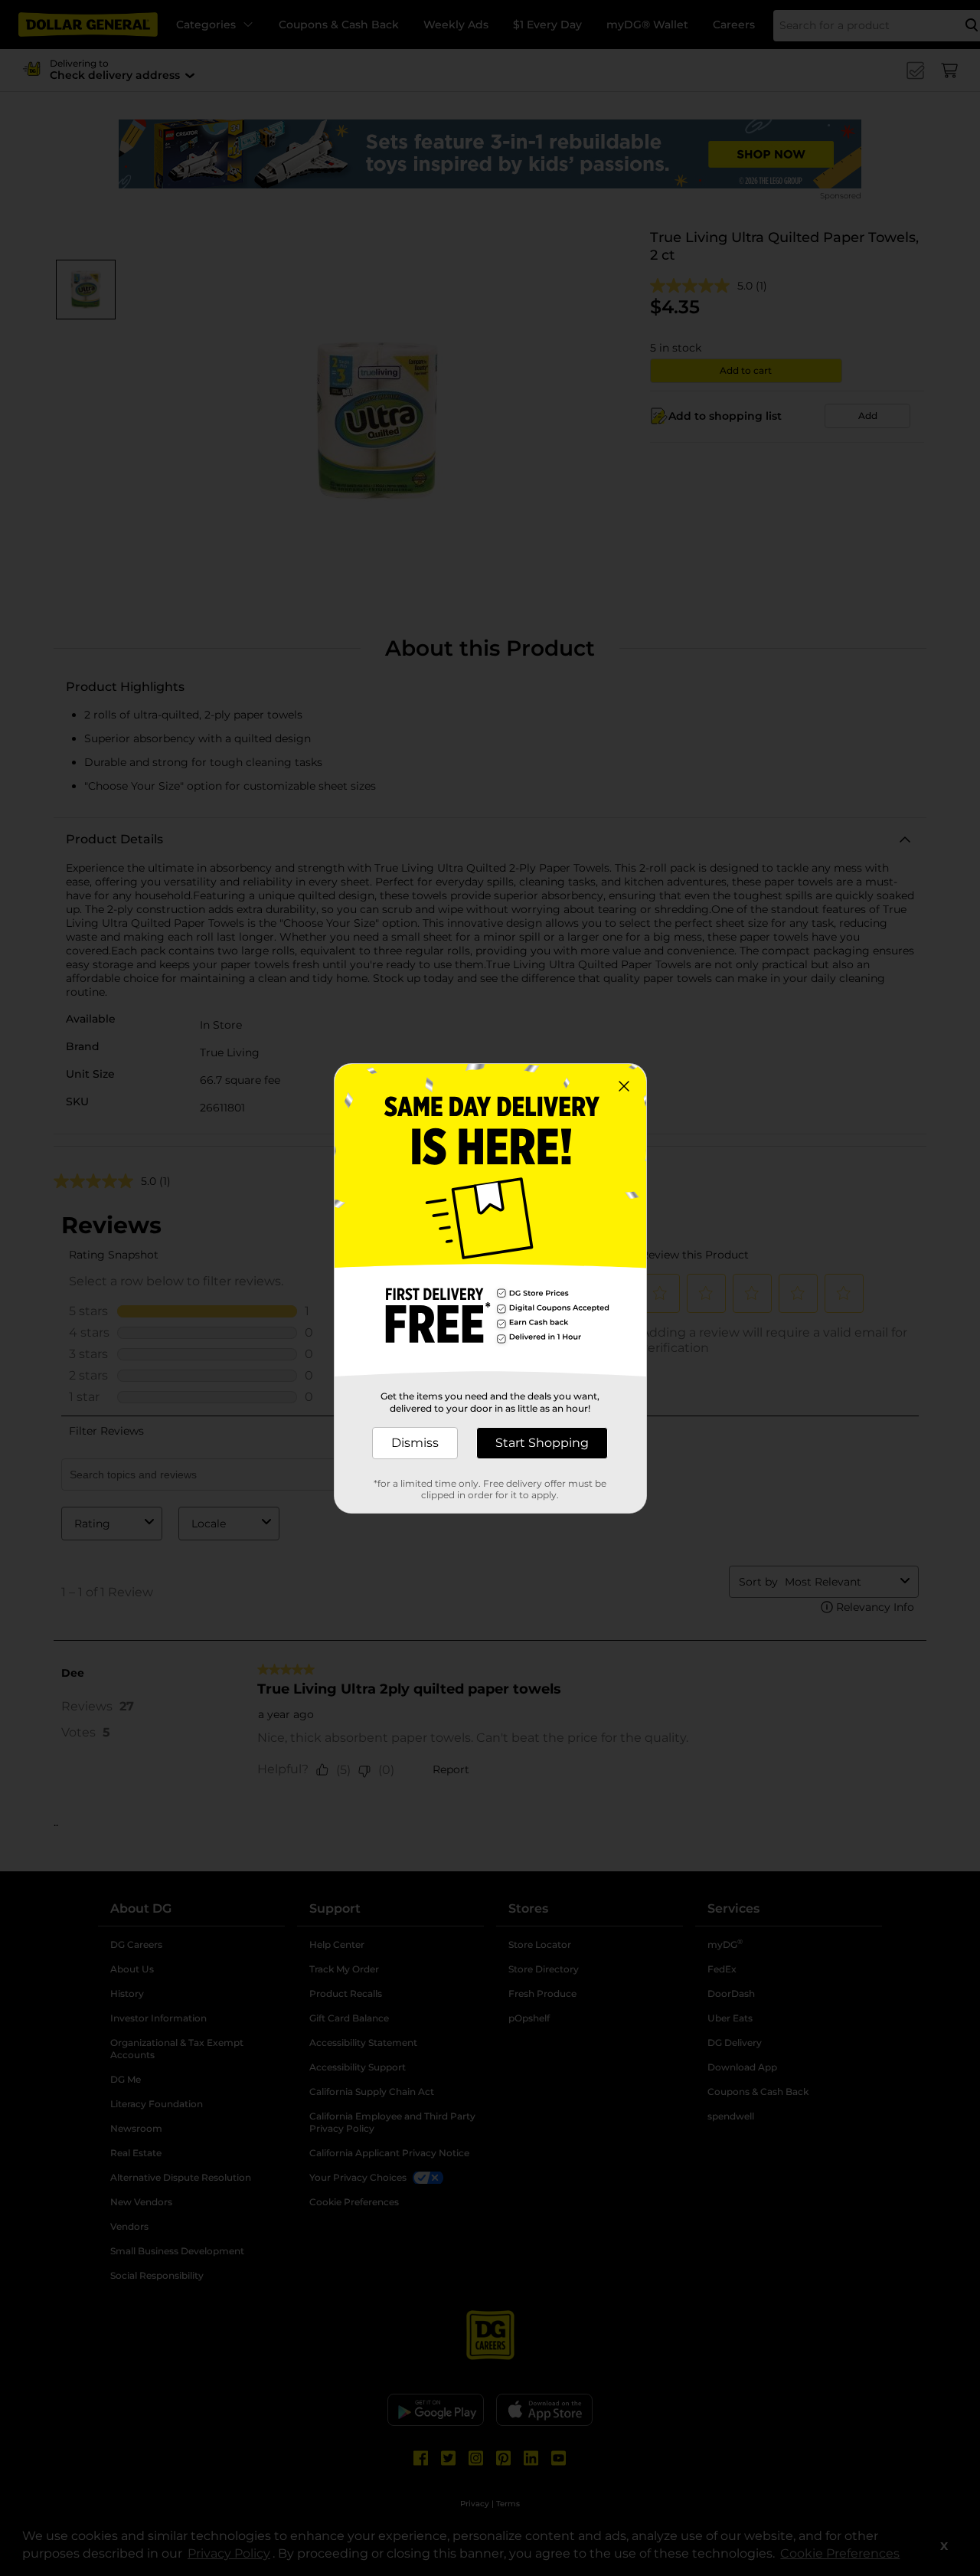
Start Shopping (542, 1443)
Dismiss (415, 1443)
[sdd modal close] (624, 1086)
